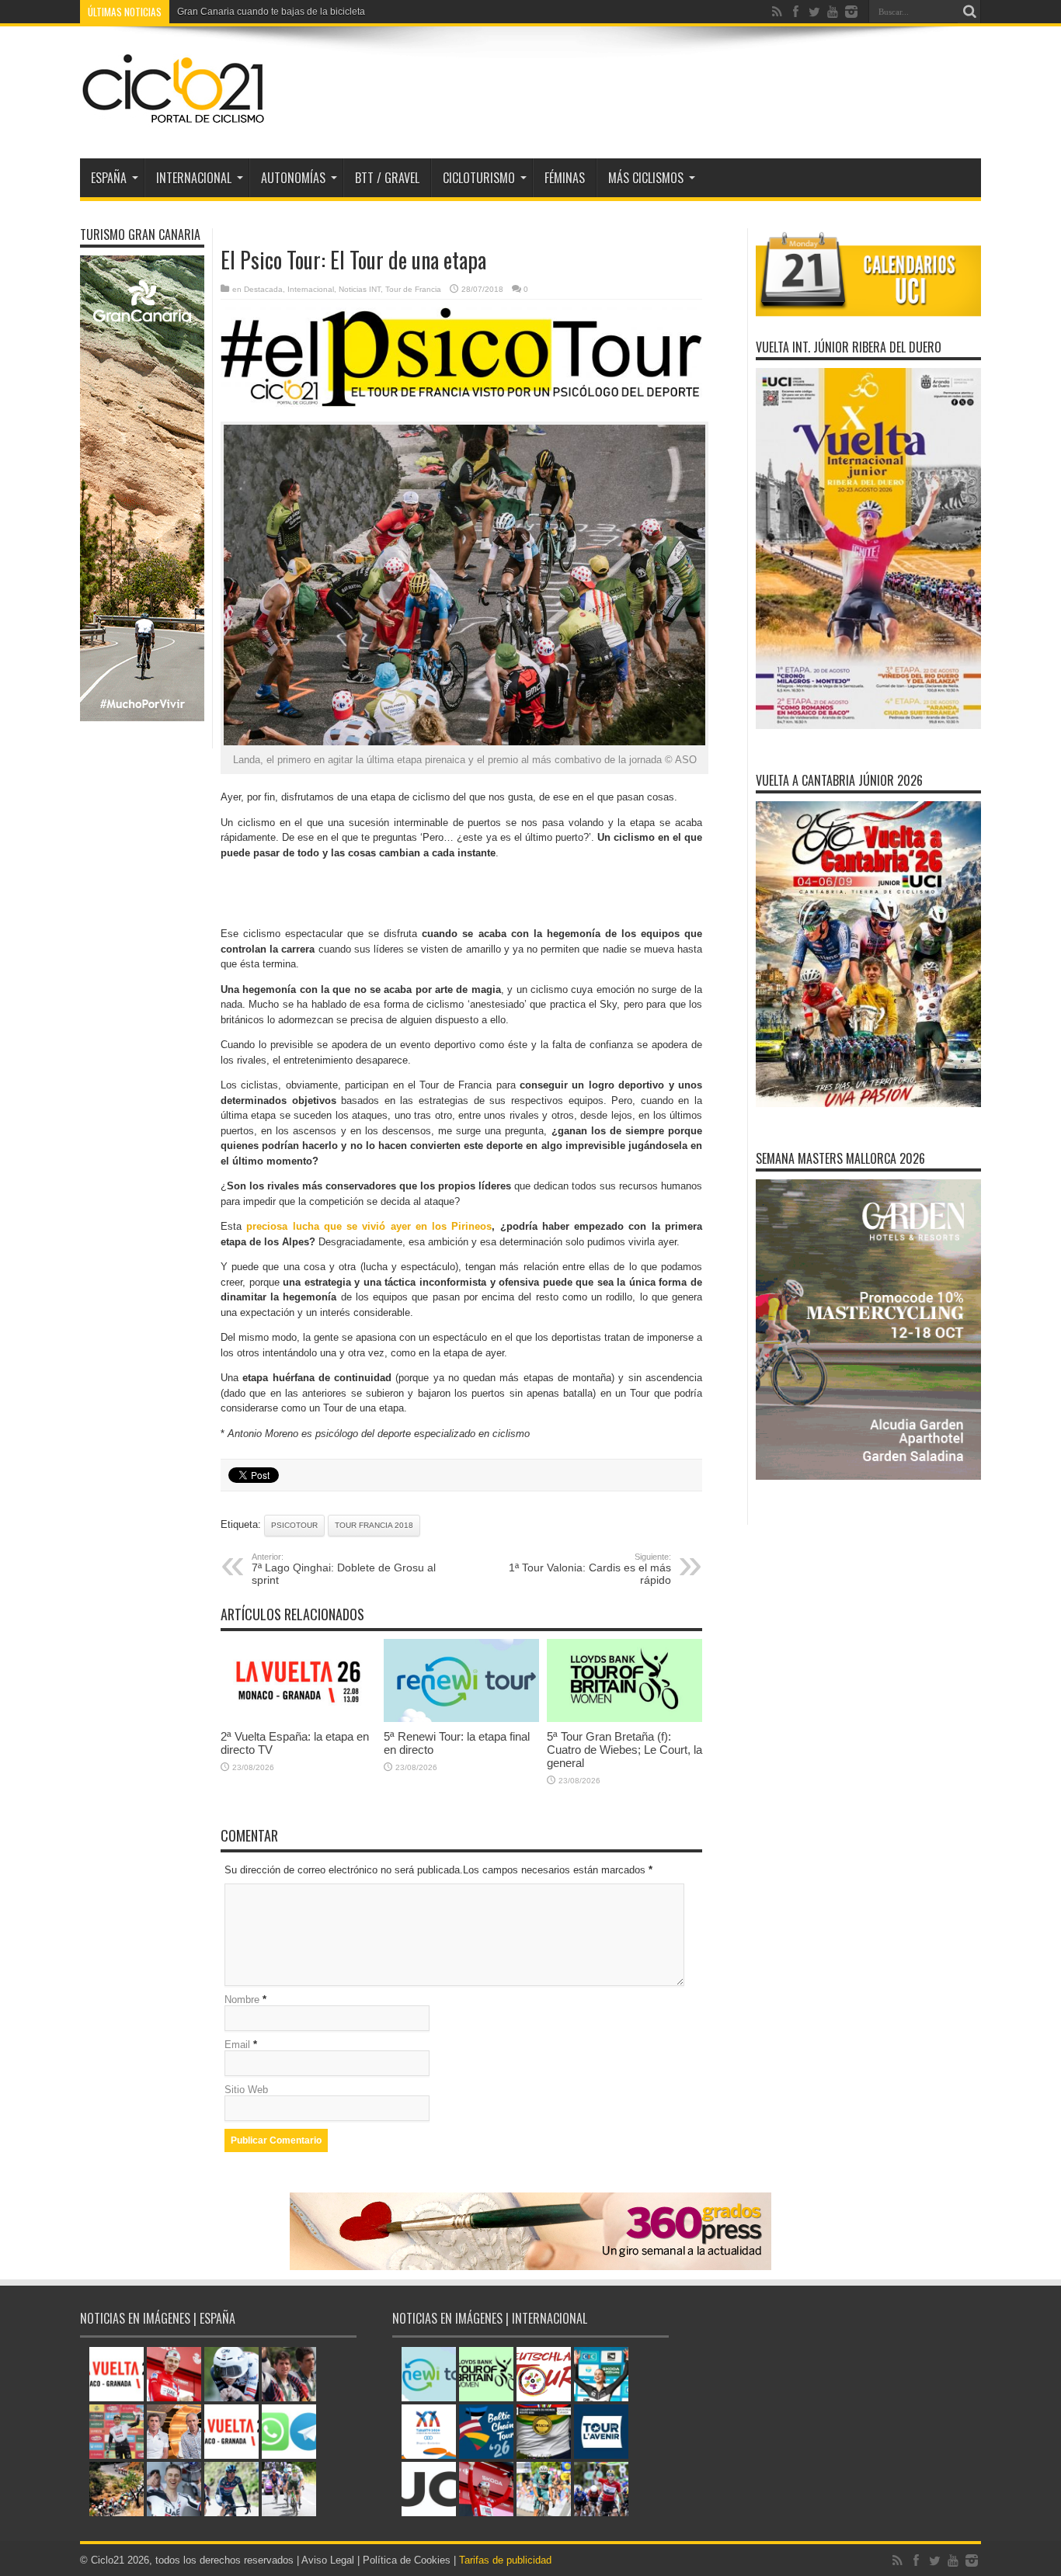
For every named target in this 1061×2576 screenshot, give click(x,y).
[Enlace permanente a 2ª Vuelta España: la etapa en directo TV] (298, 1718)
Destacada (263, 289)
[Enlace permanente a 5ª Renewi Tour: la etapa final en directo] (461, 1718)
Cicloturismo (479, 178)
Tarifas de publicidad (505, 2560)
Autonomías (293, 178)
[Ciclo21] (174, 120)
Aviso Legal (328, 2560)
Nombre (242, 2000)
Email (237, 2045)
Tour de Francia (413, 289)
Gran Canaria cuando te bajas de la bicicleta (271, 12)
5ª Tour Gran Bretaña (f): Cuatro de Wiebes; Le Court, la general (624, 1750)
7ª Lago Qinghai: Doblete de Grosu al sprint (344, 1569)
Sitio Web (246, 2090)
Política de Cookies (407, 2560)
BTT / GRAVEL (387, 178)
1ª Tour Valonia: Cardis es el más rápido (590, 1569)
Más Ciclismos (646, 178)
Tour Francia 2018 (374, 1525)
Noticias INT (360, 289)
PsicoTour (294, 1525)
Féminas (565, 178)
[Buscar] (969, 12)
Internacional (311, 289)
